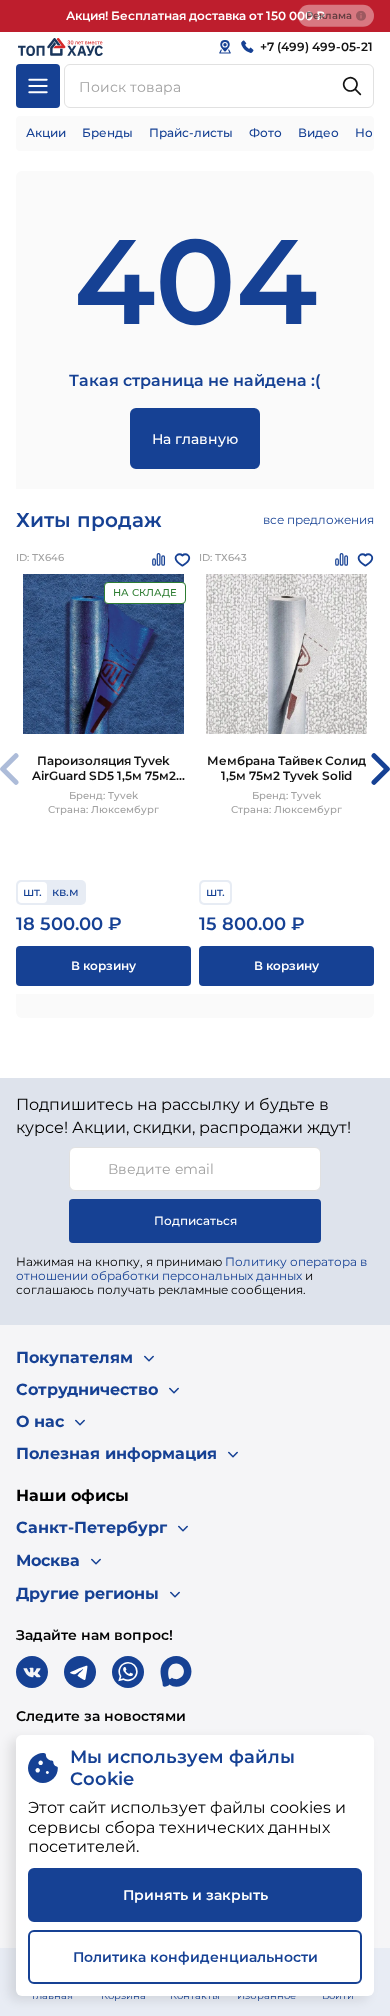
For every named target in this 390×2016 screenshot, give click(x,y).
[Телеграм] (80, 1672)
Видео (318, 132)
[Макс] (176, 1672)
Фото (265, 132)
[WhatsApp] (128, 1672)
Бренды (107, 132)
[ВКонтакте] (32, 1672)
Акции (46, 132)
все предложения (318, 519)
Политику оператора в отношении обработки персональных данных (191, 1268)
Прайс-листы (191, 132)
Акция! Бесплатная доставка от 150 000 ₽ (195, 15)
